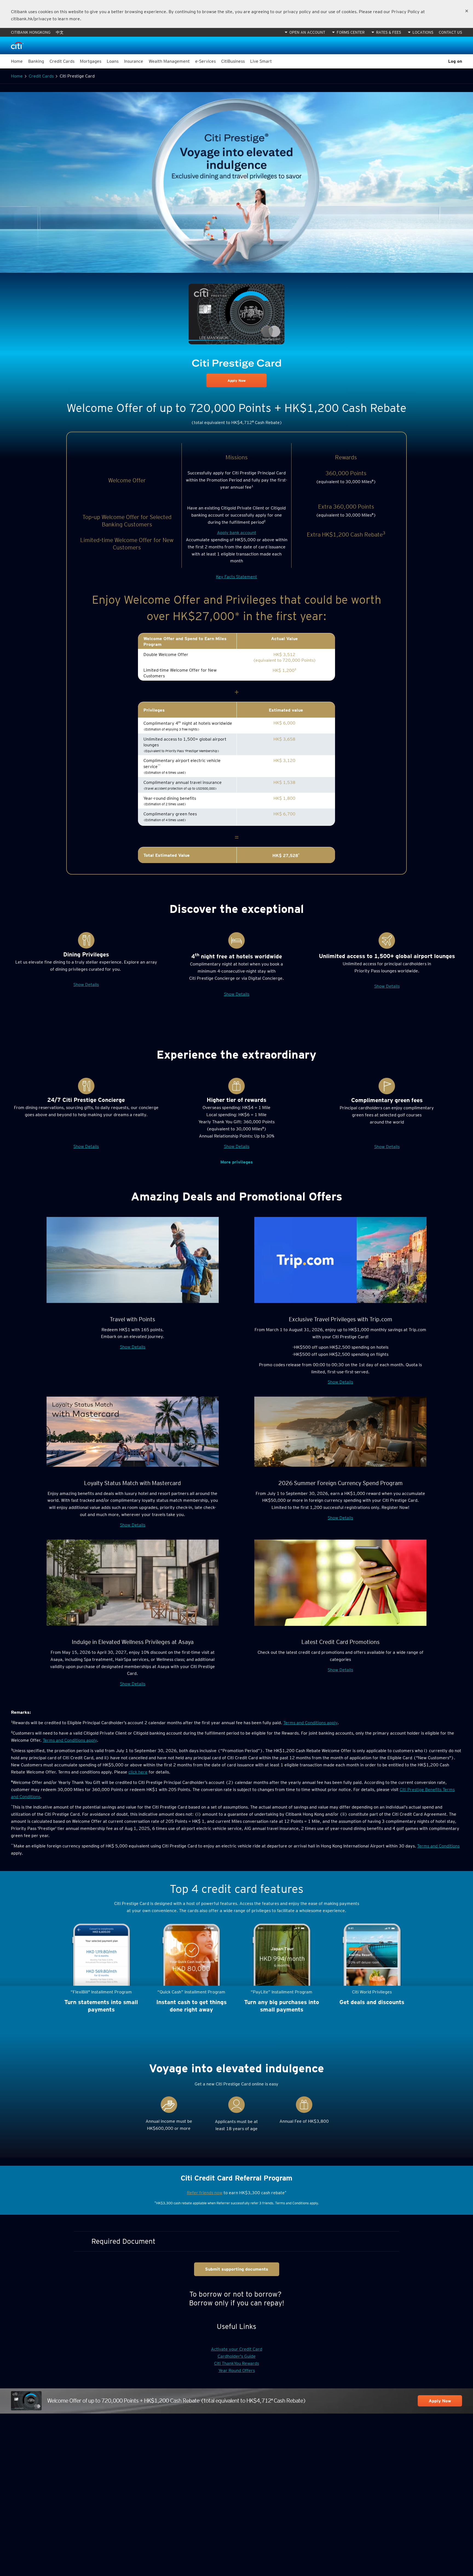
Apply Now (237, 381)
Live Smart (261, 61)
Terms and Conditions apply (310, 1723)
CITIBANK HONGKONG (31, 32)
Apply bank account (237, 533)
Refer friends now (205, 2193)
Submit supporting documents (237, 2269)
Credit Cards (41, 76)
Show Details (86, 985)
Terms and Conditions (438, 1846)
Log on (455, 61)
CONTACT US (450, 32)
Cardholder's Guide (237, 2356)
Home (17, 61)
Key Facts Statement (236, 577)
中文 (60, 32)
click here (138, 1772)
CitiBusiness (233, 61)
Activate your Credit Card (237, 2349)
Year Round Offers (237, 2370)
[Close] (467, 11)
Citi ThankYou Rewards (236, 2363)
